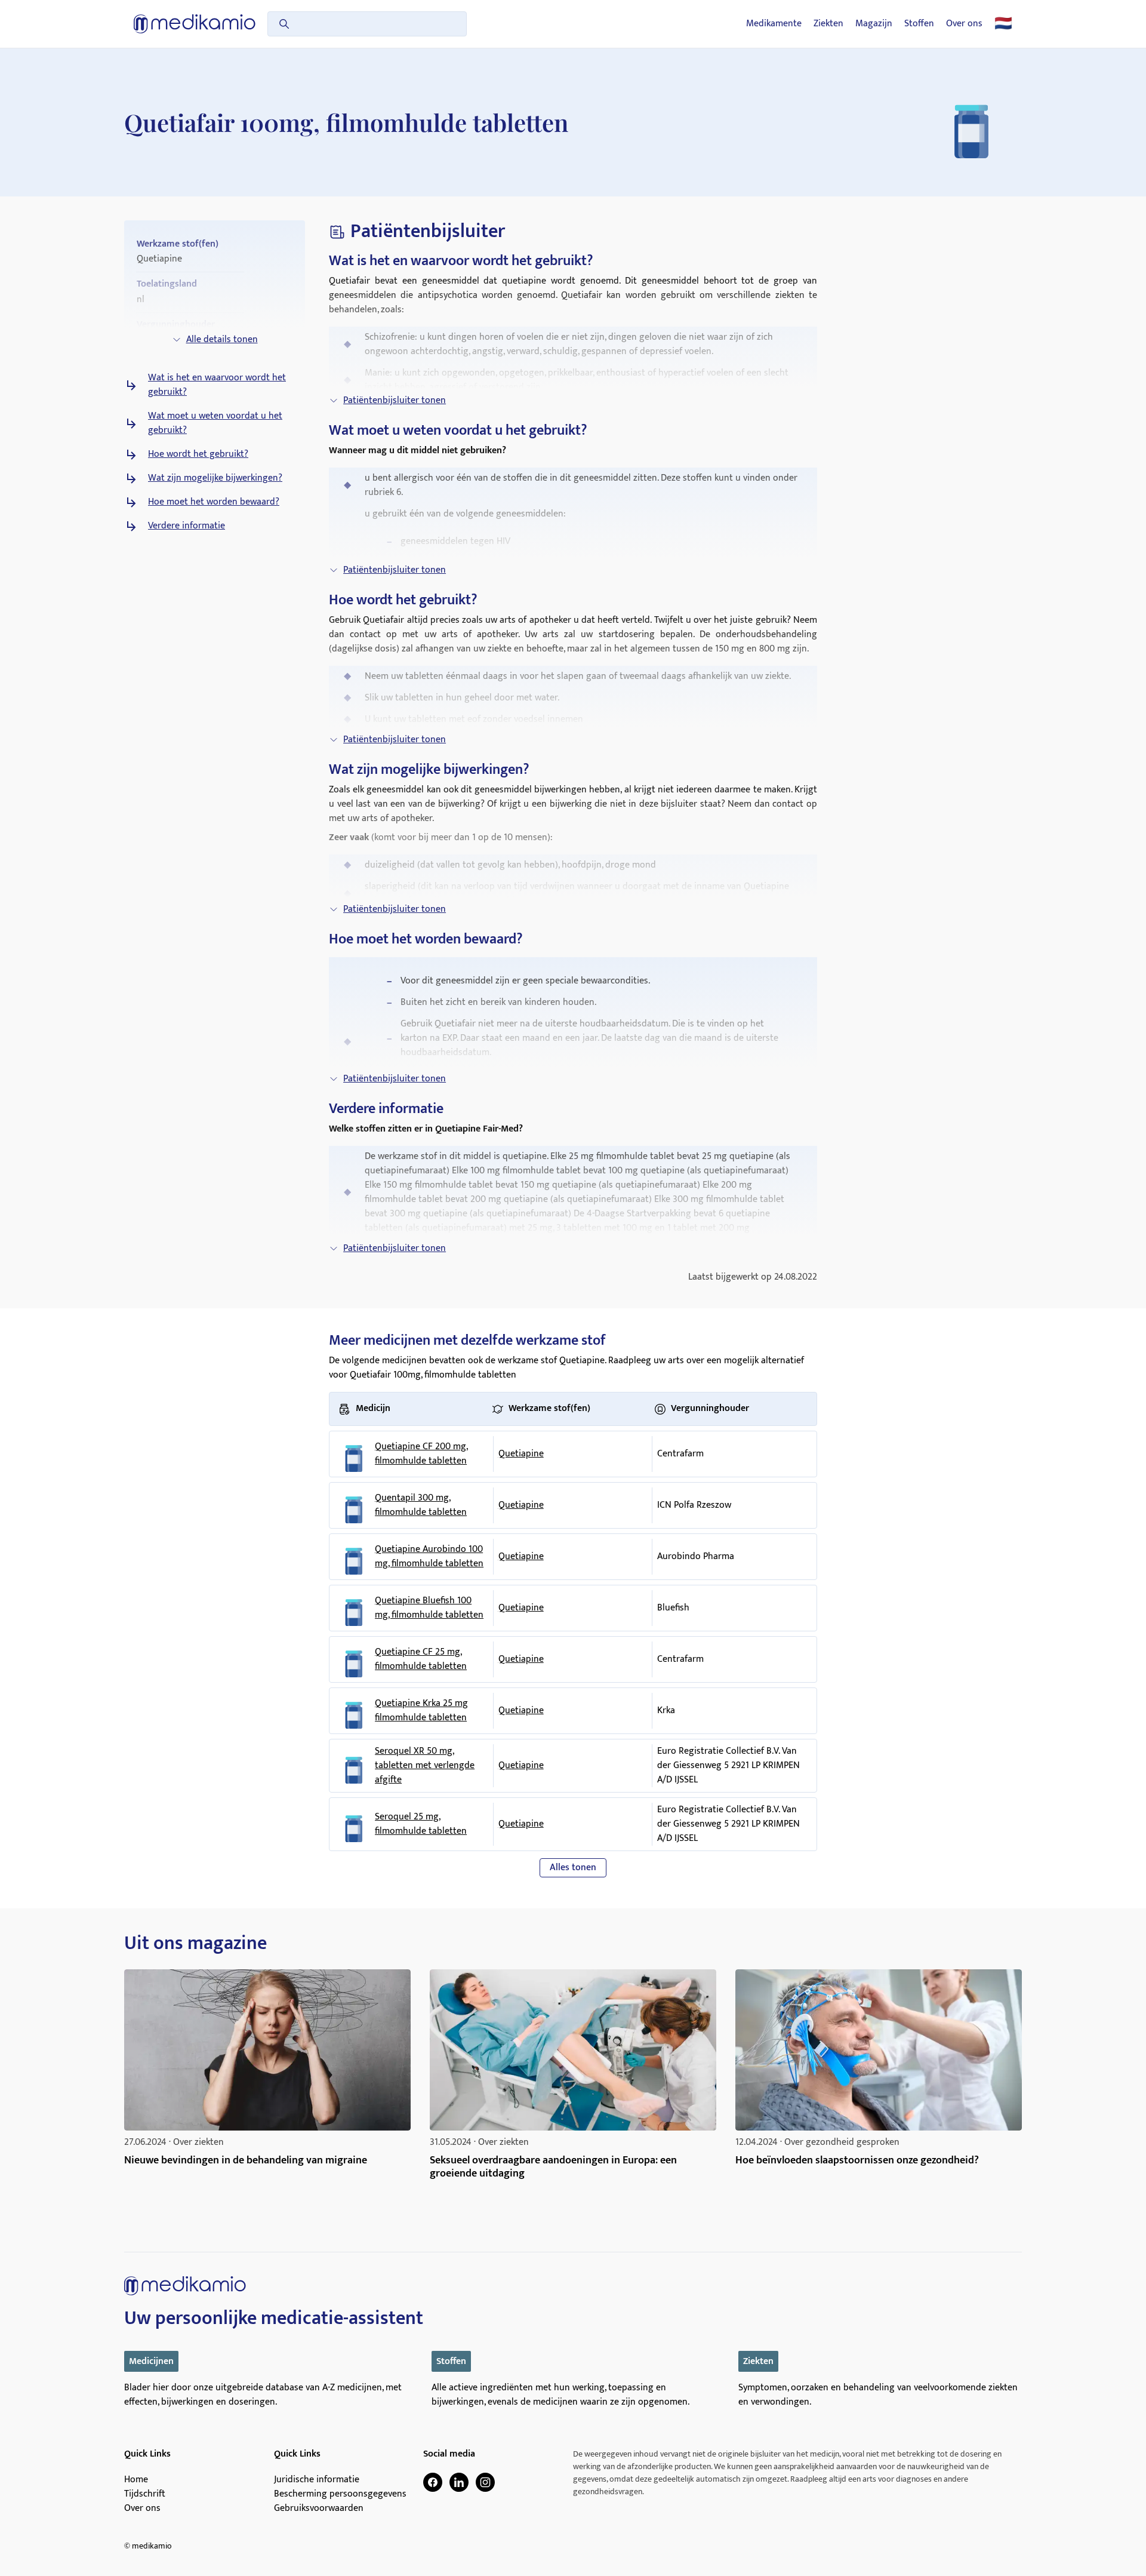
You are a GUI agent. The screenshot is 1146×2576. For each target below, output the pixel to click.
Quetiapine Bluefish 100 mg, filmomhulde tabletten (429, 1608)
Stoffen (919, 24)
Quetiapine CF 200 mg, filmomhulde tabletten (421, 1454)
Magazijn (874, 24)
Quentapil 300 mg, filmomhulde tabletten (421, 1505)
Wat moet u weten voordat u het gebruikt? (215, 423)
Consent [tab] (394, 1204)
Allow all (744, 1405)
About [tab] (752, 1202)
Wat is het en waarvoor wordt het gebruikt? (217, 385)
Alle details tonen (222, 339)
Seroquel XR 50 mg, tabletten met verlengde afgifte (425, 1766)
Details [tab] (573, 1202)
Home (136, 2480)
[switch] (506, 1355)
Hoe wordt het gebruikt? (198, 454)
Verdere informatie (187, 526)
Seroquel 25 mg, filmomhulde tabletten (421, 1824)
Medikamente (774, 24)
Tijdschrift (145, 2494)
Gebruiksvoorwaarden (319, 2509)
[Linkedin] (459, 2482)
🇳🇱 (1003, 24)
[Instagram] (485, 2482)
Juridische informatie (317, 2480)
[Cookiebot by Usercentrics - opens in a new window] (776, 1162)
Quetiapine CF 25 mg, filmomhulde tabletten (421, 1659)
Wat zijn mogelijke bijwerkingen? (215, 478)
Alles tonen (573, 1868)
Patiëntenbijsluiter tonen (395, 400)
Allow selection (571, 1405)
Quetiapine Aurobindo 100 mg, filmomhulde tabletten (429, 1557)
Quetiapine (521, 1454)
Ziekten (828, 24)
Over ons (964, 24)
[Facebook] (433, 2482)
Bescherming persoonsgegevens (340, 2494)
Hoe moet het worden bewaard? (214, 502)
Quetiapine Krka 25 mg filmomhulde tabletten (421, 1711)
